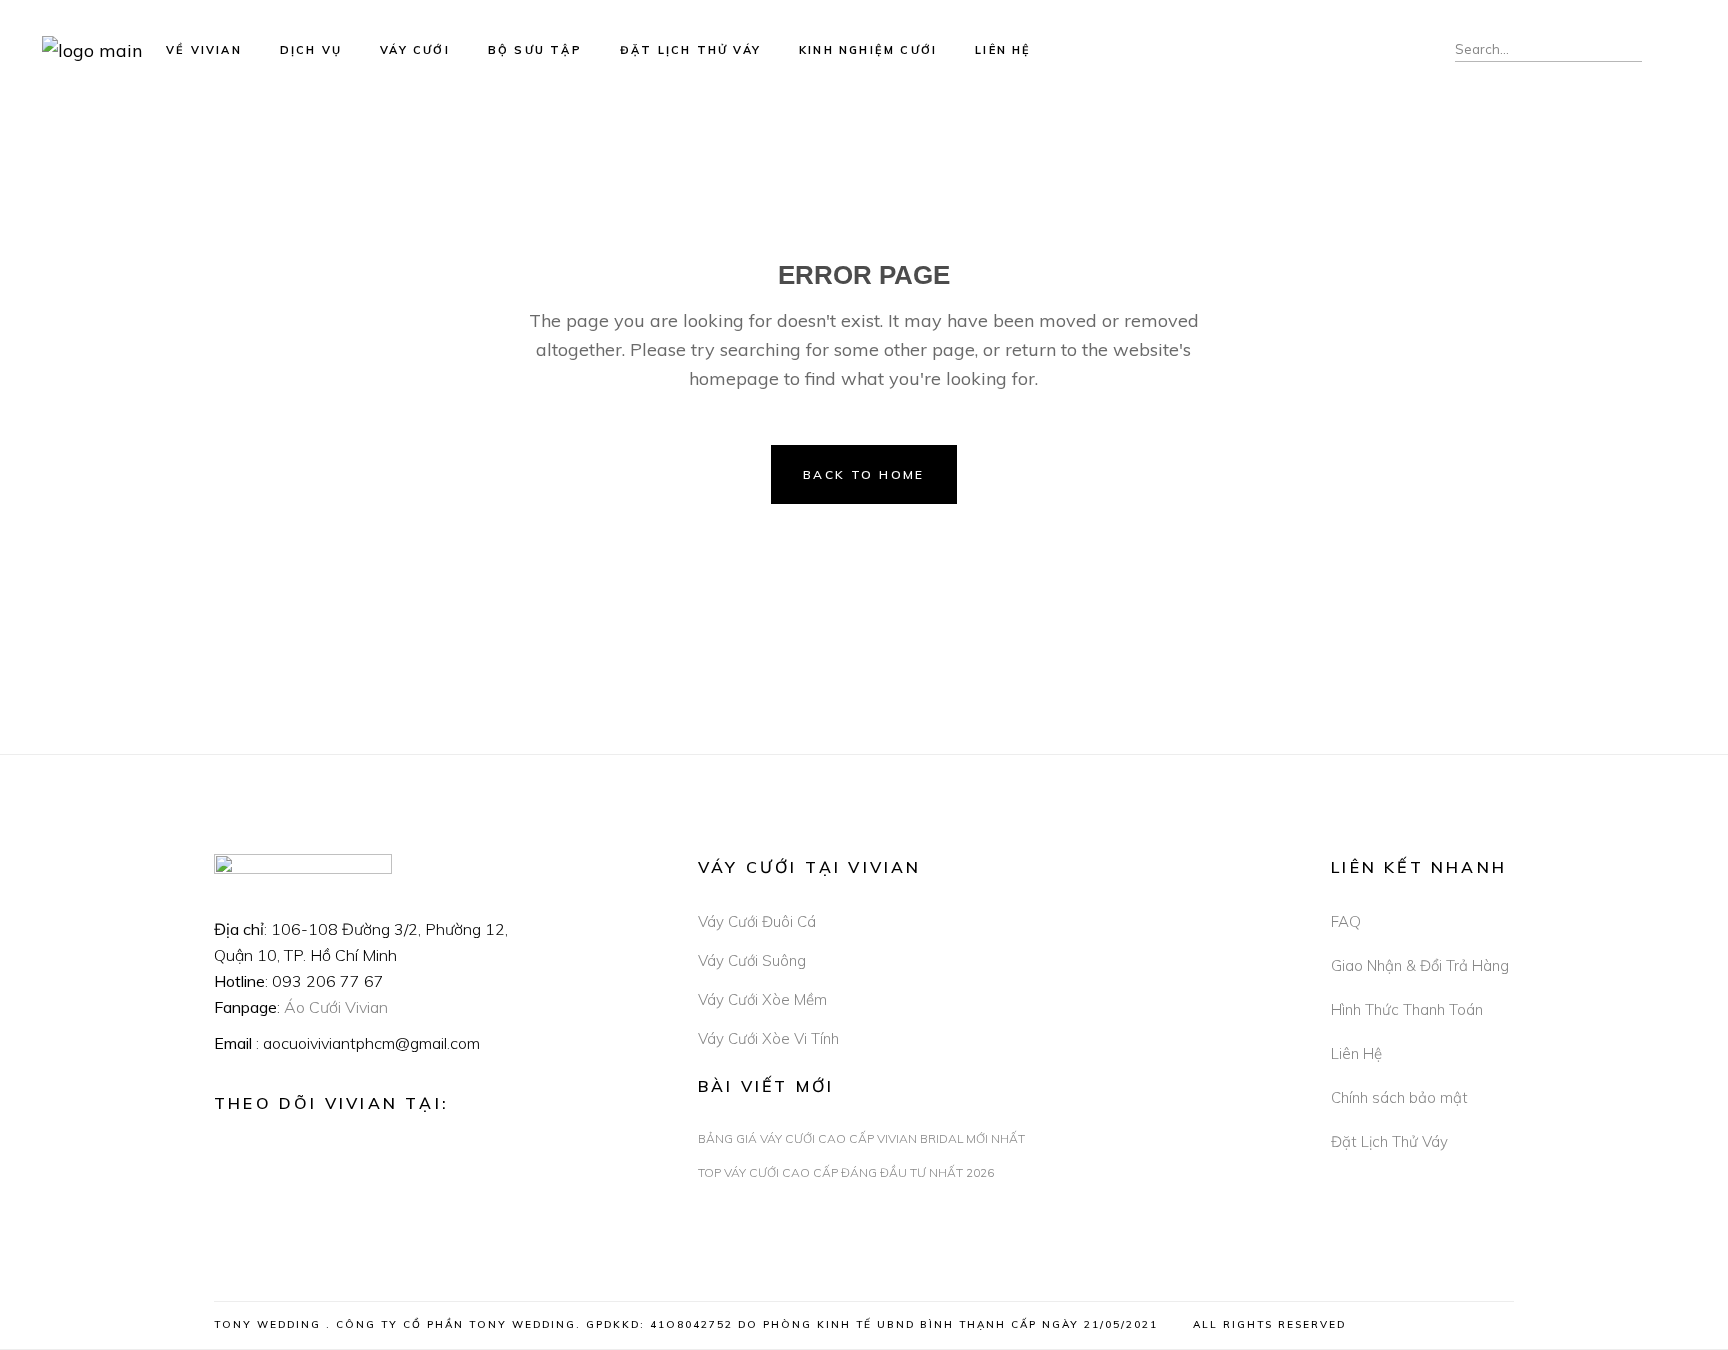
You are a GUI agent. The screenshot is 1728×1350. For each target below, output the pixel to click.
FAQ (1346, 921)
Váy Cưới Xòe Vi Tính (768, 1038)
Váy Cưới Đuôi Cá (757, 921)
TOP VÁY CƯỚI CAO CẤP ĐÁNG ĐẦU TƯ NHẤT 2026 (846, 1172)
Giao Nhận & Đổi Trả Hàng (1420, 965)
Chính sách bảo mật (1399, 1097)
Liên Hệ (1356, 1053)
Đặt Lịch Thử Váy (1389, 1141)
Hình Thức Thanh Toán (1407, 1009)
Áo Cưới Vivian (336, 1007)
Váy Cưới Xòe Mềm (762, 999)
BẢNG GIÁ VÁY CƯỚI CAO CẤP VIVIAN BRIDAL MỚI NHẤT (861, 1138)
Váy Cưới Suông (752, 960)
